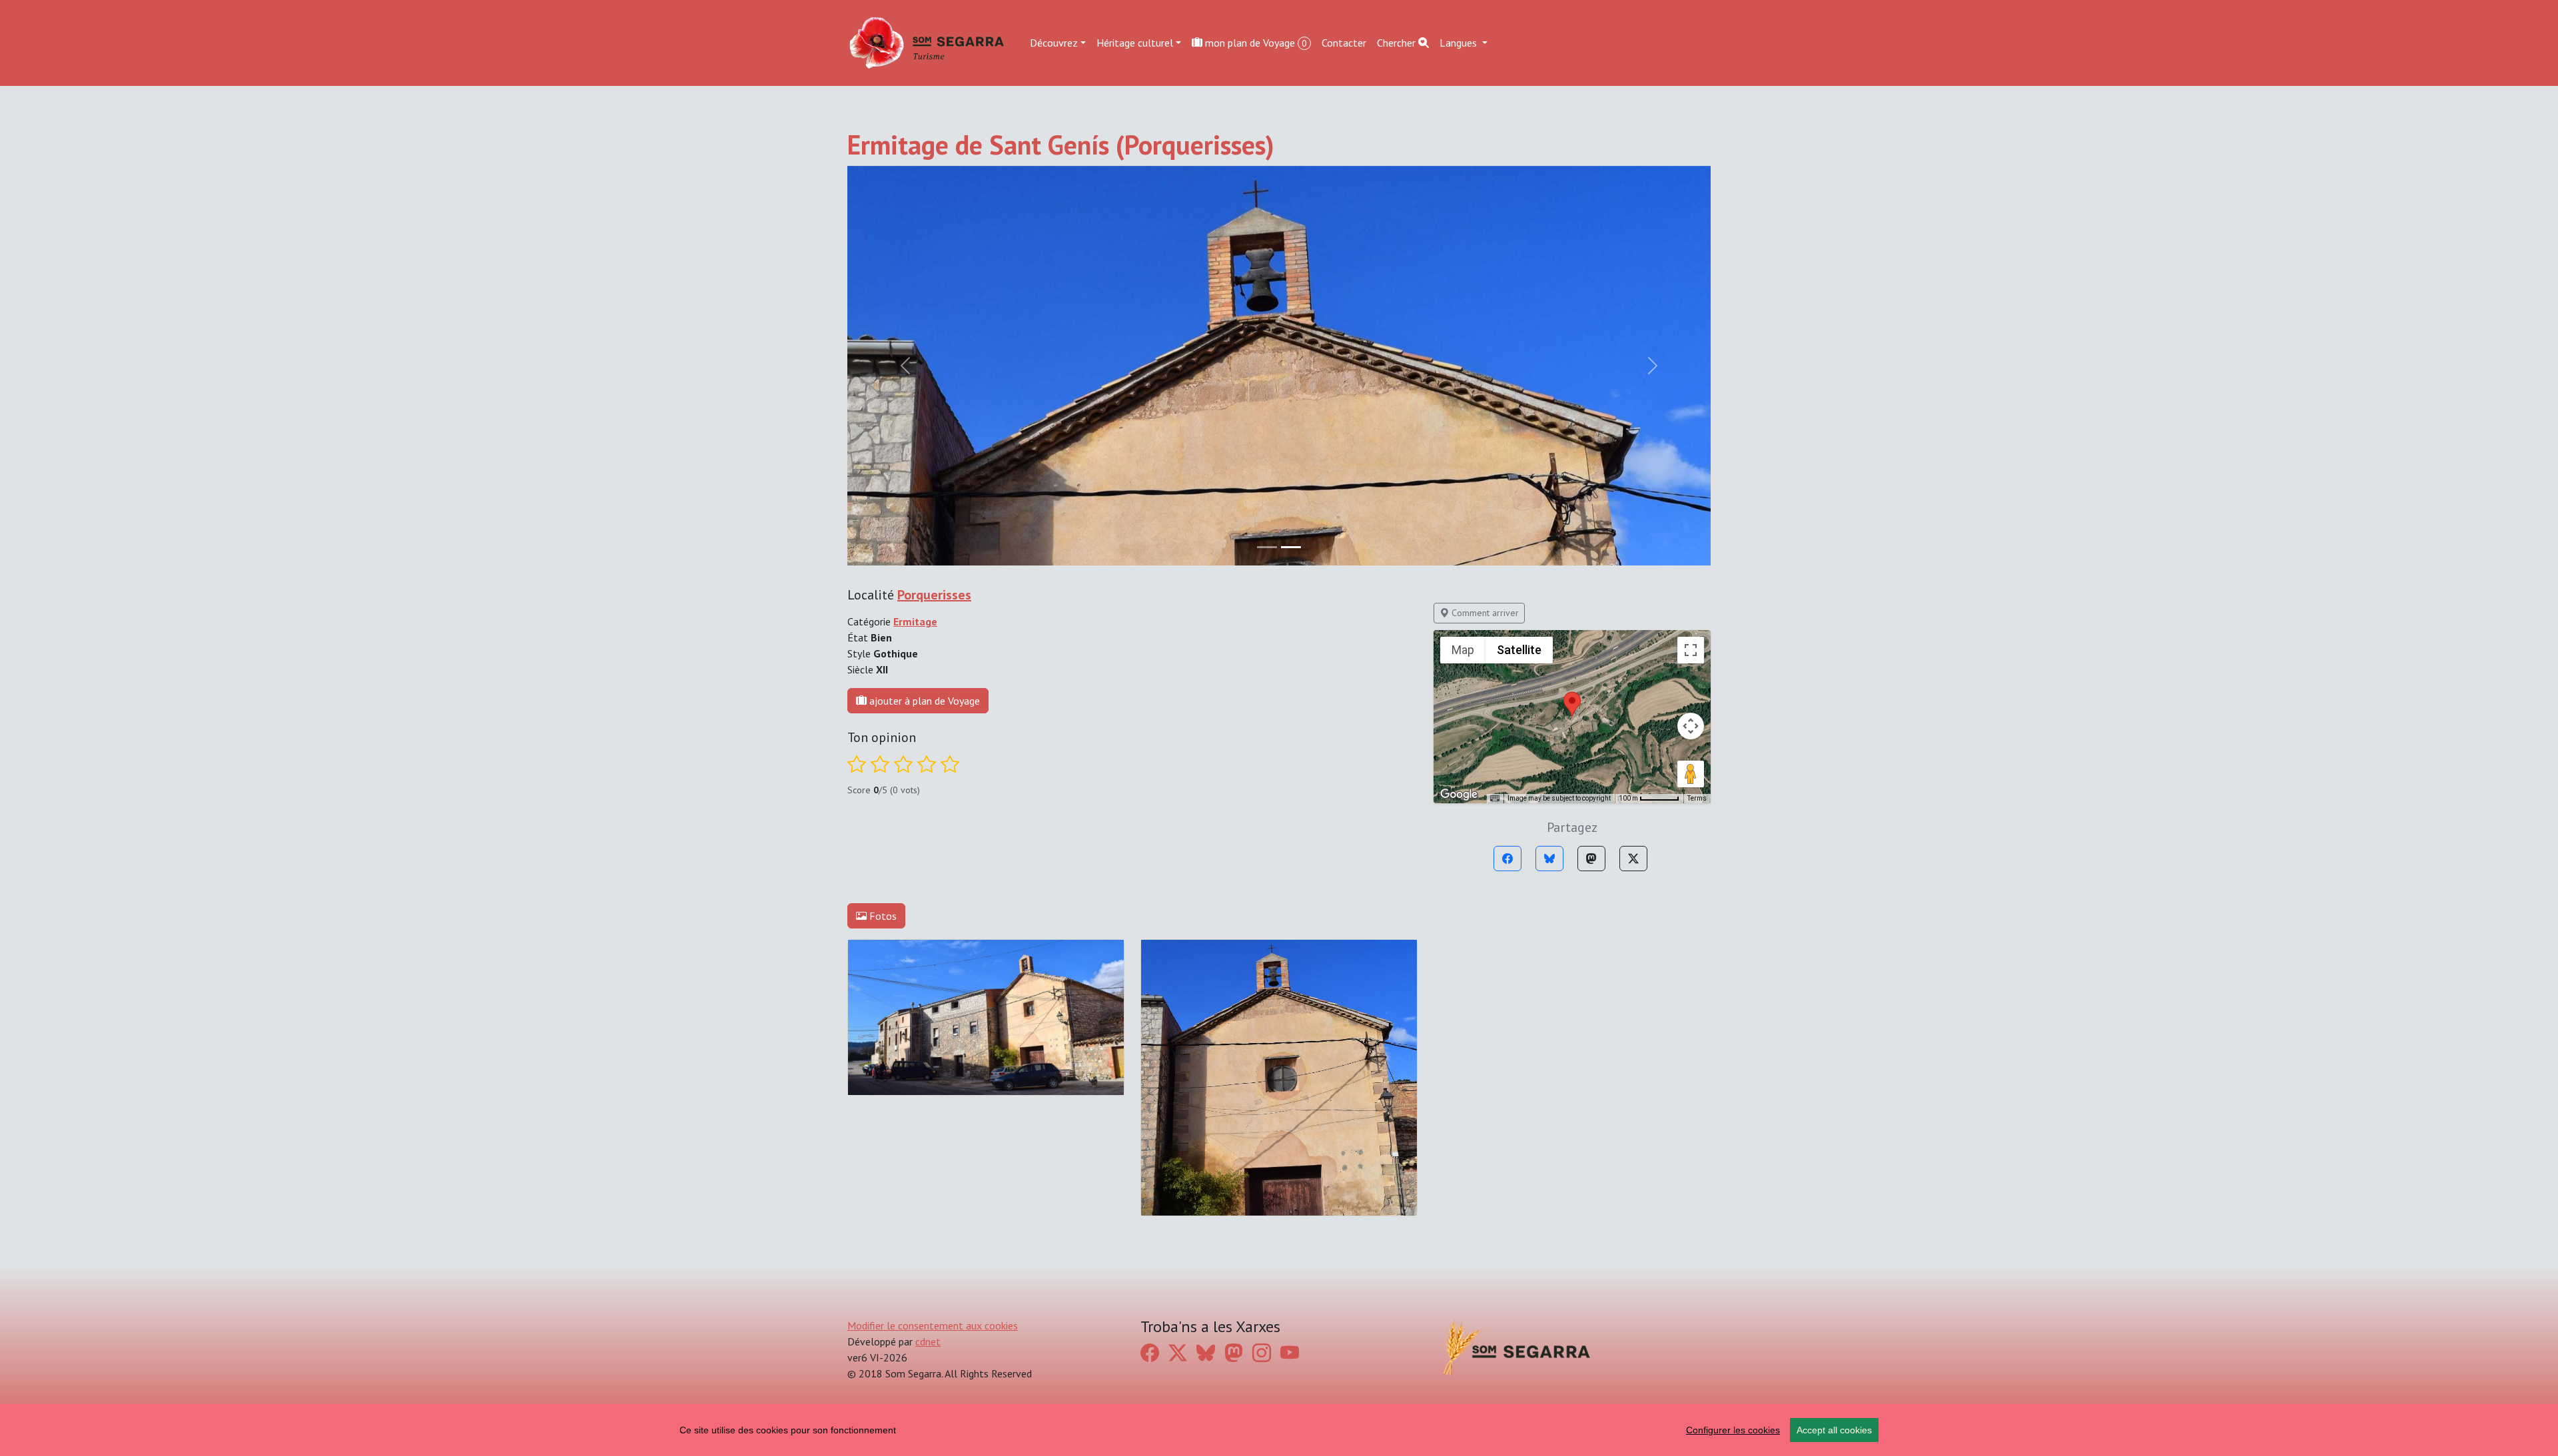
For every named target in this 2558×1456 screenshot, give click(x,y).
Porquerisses (934, 595)
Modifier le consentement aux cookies (933, 1325)
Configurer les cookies (1733, 1430)
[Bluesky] (1549, 859)
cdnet (928, 1341)
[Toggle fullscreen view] (1691, 650)
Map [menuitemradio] (1463, 650)
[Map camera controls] (1691, 726)
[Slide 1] (1291, 547)
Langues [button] (1460, 43)
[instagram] (1262, 1353)
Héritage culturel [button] (1135, 43)
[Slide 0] (1267, 547)
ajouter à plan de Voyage (923, 701)
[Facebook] (1507, 859)
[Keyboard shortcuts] (1495, 799)
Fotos (882, 916)
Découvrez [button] (1054, 43)
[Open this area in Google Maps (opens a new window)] (1459, 795)
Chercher (1398, 43)
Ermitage (915, 621)
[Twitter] (1633, 859)
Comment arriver (1484, 613)
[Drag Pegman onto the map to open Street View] (1691, 774)
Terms (1697, 798)
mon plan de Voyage (1255, 43)
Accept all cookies (1834, 1430)
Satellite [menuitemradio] (1519, 650)
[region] (1279, 1430)
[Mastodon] (1591, 859)
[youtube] (1290, 1353)
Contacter (1344, 43)
